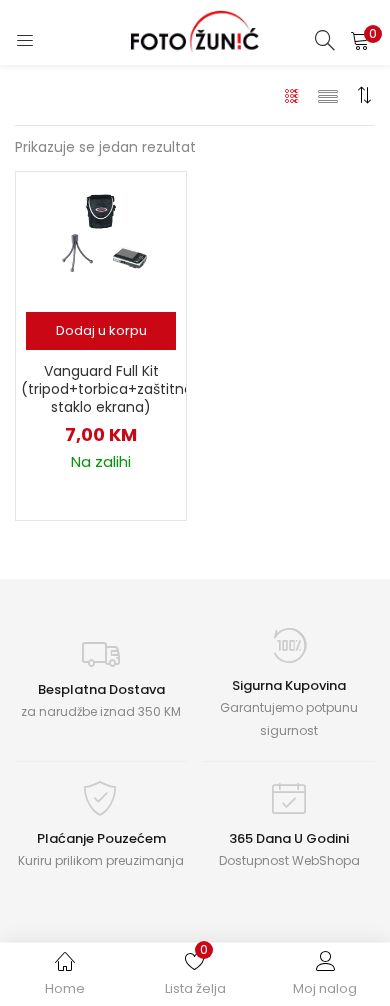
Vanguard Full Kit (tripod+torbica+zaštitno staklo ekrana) (101, 389)
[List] (328, 95)
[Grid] (292, 95)
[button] (360, 40)
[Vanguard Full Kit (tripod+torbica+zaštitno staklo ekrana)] (101, 236)
